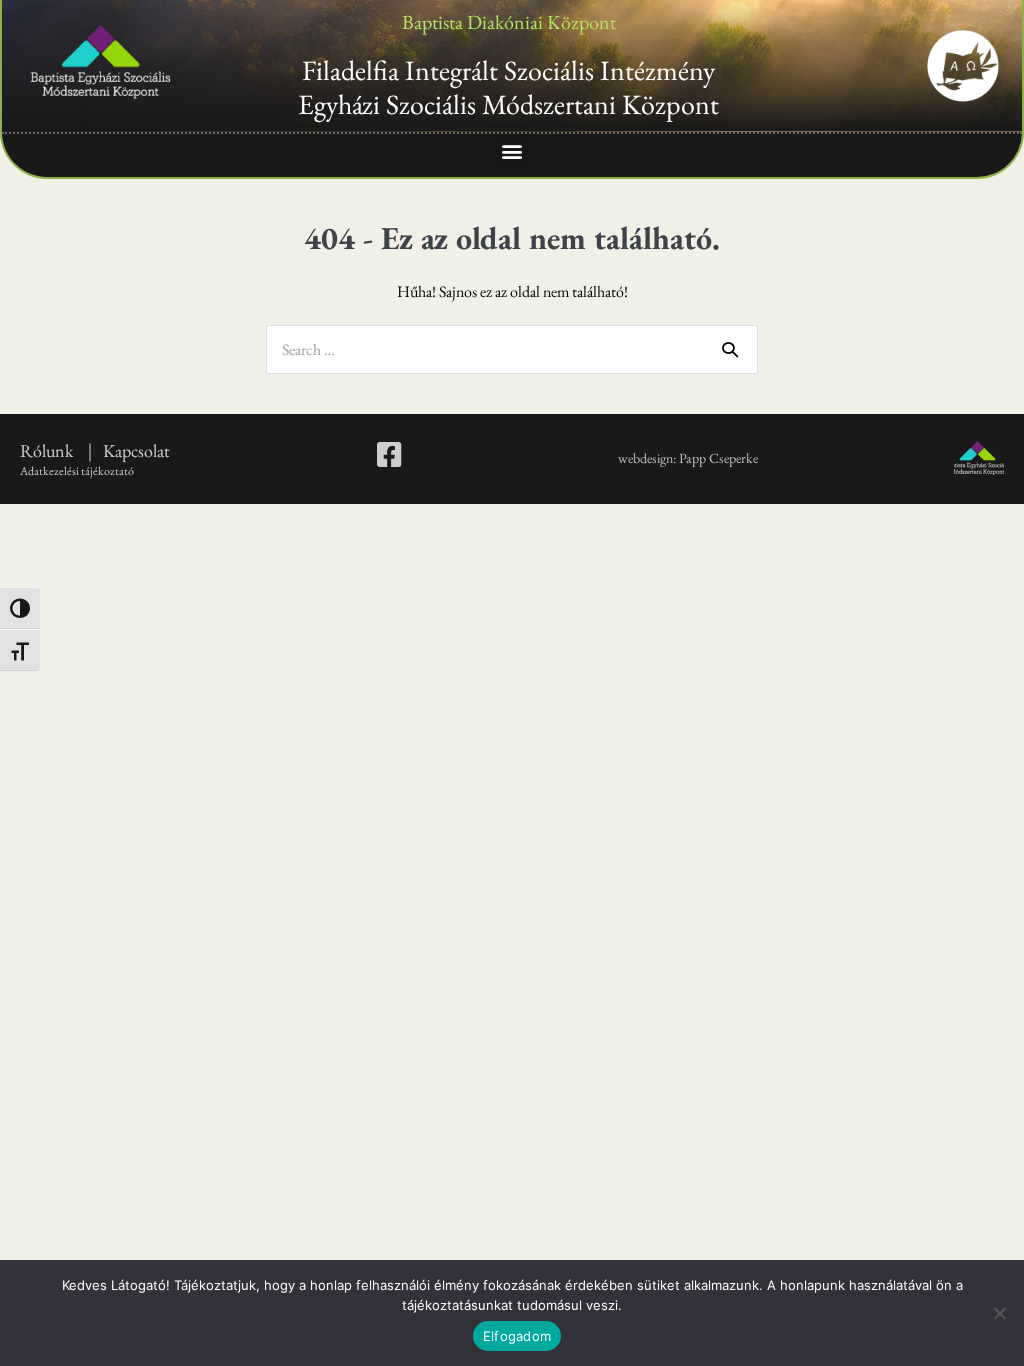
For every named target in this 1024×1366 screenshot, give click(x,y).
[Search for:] (512, 349)
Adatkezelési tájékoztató (77, 471)
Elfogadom (517, 1336)
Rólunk (48, 450)
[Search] (730, 349)
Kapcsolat (136, 450)
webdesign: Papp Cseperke (688, 458)
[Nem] (999, 1313)
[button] (512, 150)
